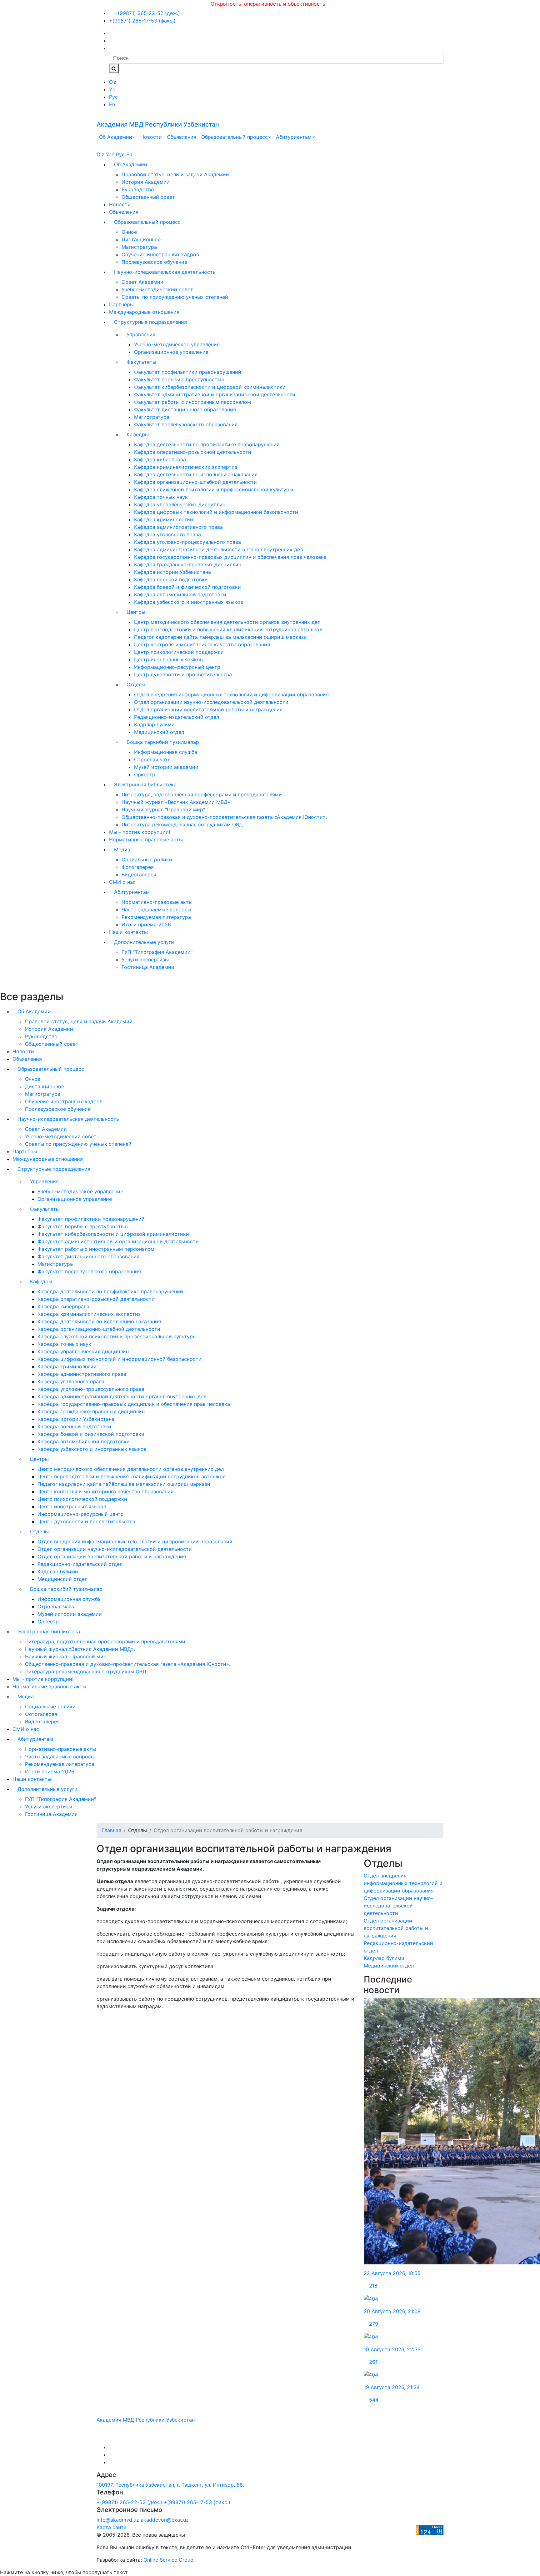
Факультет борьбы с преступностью (179, 379)
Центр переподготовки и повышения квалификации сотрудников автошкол (228, 629)
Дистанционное (141, 239)
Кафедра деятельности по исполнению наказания (196, 474)
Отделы (136, 684)
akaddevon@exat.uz (165, 2520)
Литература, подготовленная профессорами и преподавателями (202, 794)
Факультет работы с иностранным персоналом (192, 402)
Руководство (138, 189)
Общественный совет (148, 197)
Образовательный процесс (235, 137)
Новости (151, 137)
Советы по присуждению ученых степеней (175, 297)
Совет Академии (142, 282)
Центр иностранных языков (168, 659)
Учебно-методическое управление (177, 344)
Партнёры (121, 304)
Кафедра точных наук (161, 497)
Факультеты (141, 362)
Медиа (122, 849)
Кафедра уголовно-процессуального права (187, 542)
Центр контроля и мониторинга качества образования (202, 644)
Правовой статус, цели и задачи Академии (175, 174)
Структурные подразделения (150, 322)
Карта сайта (112, 2527)
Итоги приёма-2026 (146, 925)
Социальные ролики (147, 860)
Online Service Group (168, 2560)
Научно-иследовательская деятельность (165, 272)
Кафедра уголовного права (167, 534)
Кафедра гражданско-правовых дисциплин (188, 564)
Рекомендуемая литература (156, 917)
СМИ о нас (122, 882)
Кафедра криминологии (164, 519)
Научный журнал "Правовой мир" (163, 809)
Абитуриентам (294, 137)
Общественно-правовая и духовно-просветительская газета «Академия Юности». (224, 817)
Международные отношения (144, 312)
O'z (100, 154)
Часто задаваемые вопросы (156, 910)
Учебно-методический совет (157, 289)
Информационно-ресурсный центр (177, 667)
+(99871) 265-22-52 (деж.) (146, 13)
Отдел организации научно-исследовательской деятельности (211, 702)
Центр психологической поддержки (179, 652)
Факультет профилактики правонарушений (188, 372)
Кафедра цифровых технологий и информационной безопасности (216, 512)
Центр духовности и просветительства (183, 674)
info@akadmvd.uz (118, 2520)
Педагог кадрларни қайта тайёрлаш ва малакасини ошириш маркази (220, 637)
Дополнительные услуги (144, 942)
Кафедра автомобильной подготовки (180, 594)
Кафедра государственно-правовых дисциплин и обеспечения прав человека (230, 557)
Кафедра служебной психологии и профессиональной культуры (214, 489)
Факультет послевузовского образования (186, 424)
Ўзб (110, 154)
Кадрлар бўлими (154, 724)
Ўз (112, 89)
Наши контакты (128, 932)
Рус (113, 97)
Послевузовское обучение (154, 262)
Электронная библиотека (145, 784)
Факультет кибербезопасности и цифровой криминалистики (210, 387)
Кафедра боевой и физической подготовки (187, 587)
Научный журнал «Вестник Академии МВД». (177, 802)
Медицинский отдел (159, 732)
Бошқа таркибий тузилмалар (163, 742)
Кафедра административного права (178, 527)
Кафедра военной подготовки (171, 579)
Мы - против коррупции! (140, 832)
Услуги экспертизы (145, 960)
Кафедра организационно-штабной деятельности (195, 482)
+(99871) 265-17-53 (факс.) (142, 21)
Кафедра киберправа (160, 459)
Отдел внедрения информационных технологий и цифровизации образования (231, 694)
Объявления (182, 137)
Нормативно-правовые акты (157, 902)
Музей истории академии (166, 767)
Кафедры (138, 434)
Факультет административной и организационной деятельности (215, 394)
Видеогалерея (139, 875)
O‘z (113, 82)
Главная (111, 1830)
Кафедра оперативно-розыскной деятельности (193, 452)
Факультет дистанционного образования (185, 409)
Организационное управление (171, 352)
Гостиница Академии (148, 967)
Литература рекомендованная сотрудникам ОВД (182, 824)
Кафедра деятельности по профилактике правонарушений (207, 444)
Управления (141, 334)
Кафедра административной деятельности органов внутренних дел (218, 549)
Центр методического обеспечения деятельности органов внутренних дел (227, 622)
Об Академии (116, 137)
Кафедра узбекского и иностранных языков (189, 602)
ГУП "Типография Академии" (157, 952)
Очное (129, 232)
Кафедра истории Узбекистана (172, 572)
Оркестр (145, 774)
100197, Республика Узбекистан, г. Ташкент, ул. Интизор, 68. (170, 2485)
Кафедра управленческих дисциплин (180, 504)
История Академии (146, 182)
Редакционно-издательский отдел (177, 717)
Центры (136, 612)
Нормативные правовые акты (146, 839)
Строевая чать (152, 759)
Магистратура (139, 247)
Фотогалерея (138, 867)
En (112, 104)
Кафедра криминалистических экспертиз (186, 467)
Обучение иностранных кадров (160, 254)
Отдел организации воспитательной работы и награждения (208, 709)
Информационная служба (166, 752)
